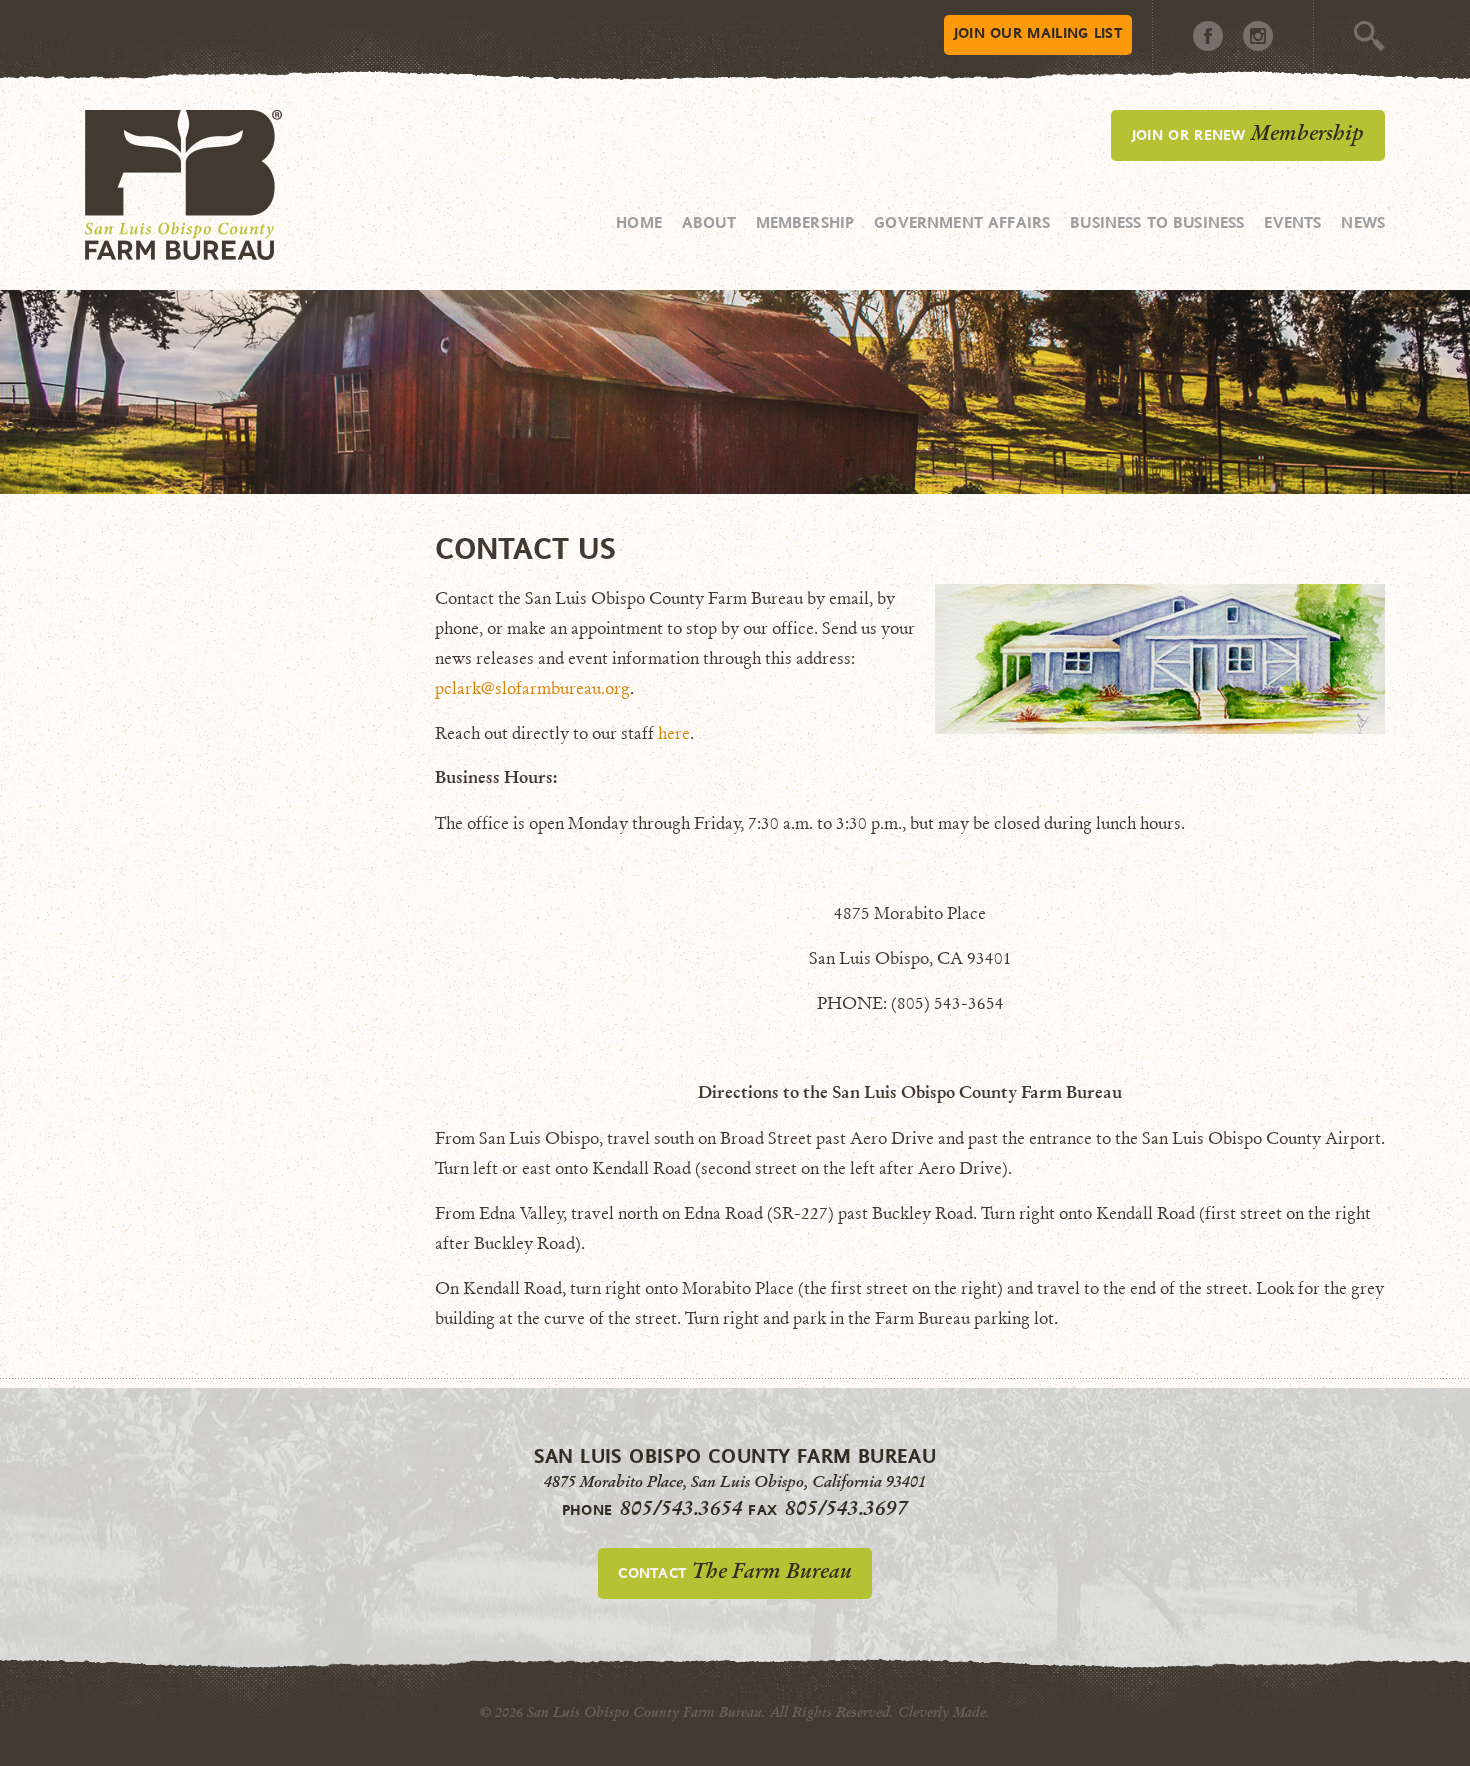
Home (639, 222)
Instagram (1258, 36)
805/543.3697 (846, 1508)
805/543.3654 (681, 1508)
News (1363, 222)
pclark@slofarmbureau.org (532, 688)
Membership (805, 222)
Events (1292, 222)
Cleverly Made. (944, 1712)
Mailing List (1038, 32)
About (709, 222)
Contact (734, 1571)
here (674, 733)
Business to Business (1157, 222)
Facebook (1208, 36)
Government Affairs (962, 222)
